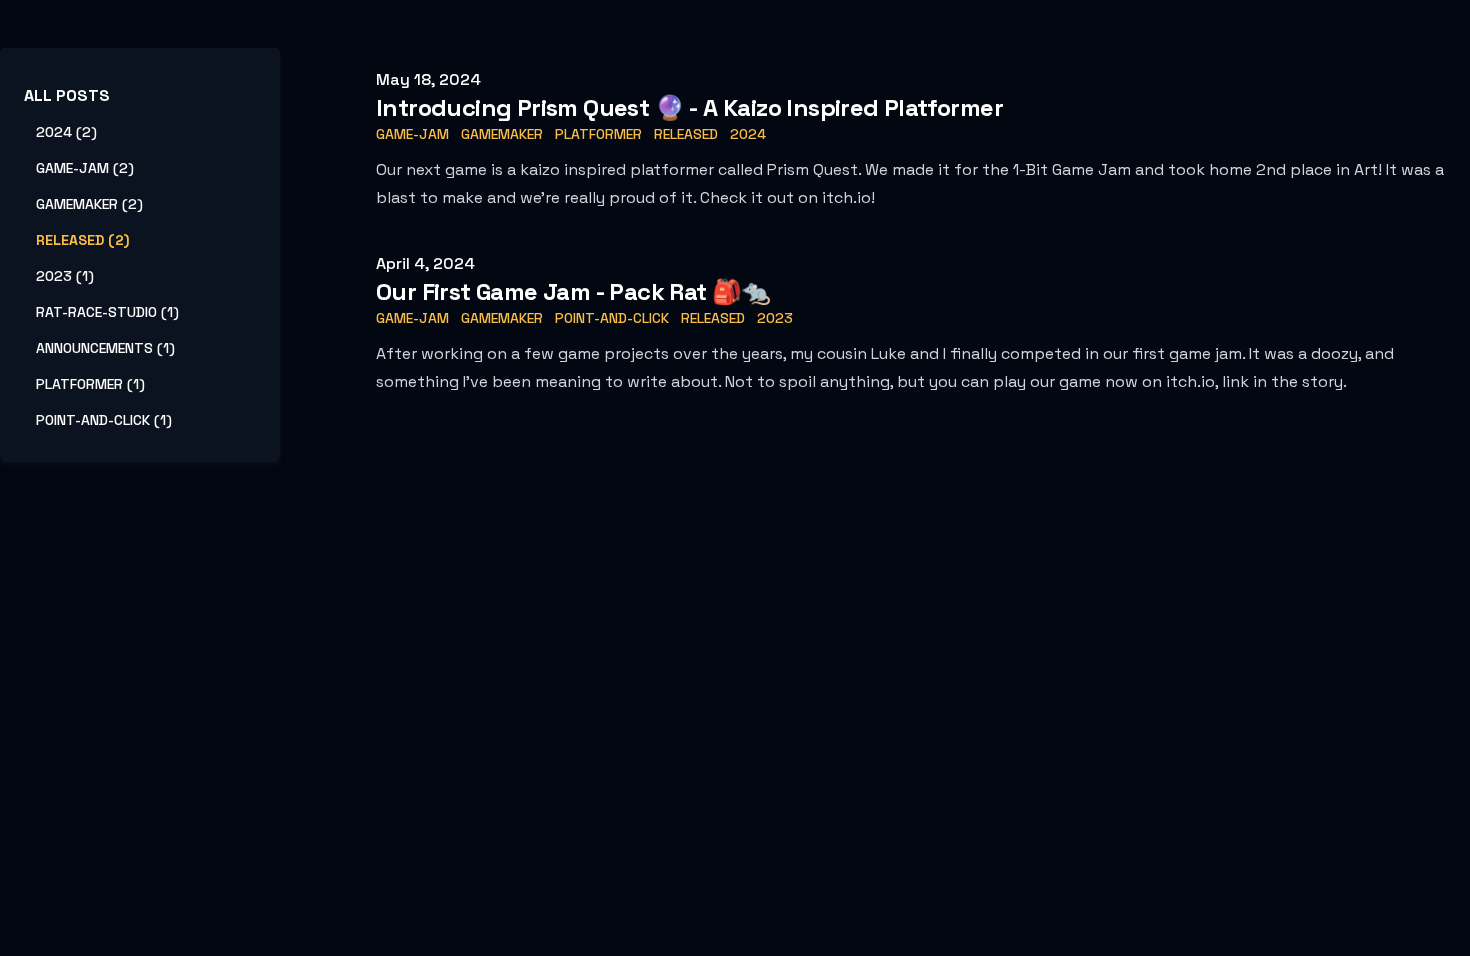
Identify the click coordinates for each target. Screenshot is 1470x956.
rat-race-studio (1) (107, 312)
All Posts (67, 95)
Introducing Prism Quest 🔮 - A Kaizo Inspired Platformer (689, 107)
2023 (775, 318)
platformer (598, 134)
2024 (748, 134)
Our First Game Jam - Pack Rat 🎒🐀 (573, 291)
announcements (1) (105, 348)
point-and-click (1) (104, 420)
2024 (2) (66, 132)
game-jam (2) (85, 168)
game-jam (412, 134)
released (686, 134)
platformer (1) (90, 384)
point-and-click (612, 318)
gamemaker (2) (89, 204)
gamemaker (502, 134)
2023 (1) (65, 276)
